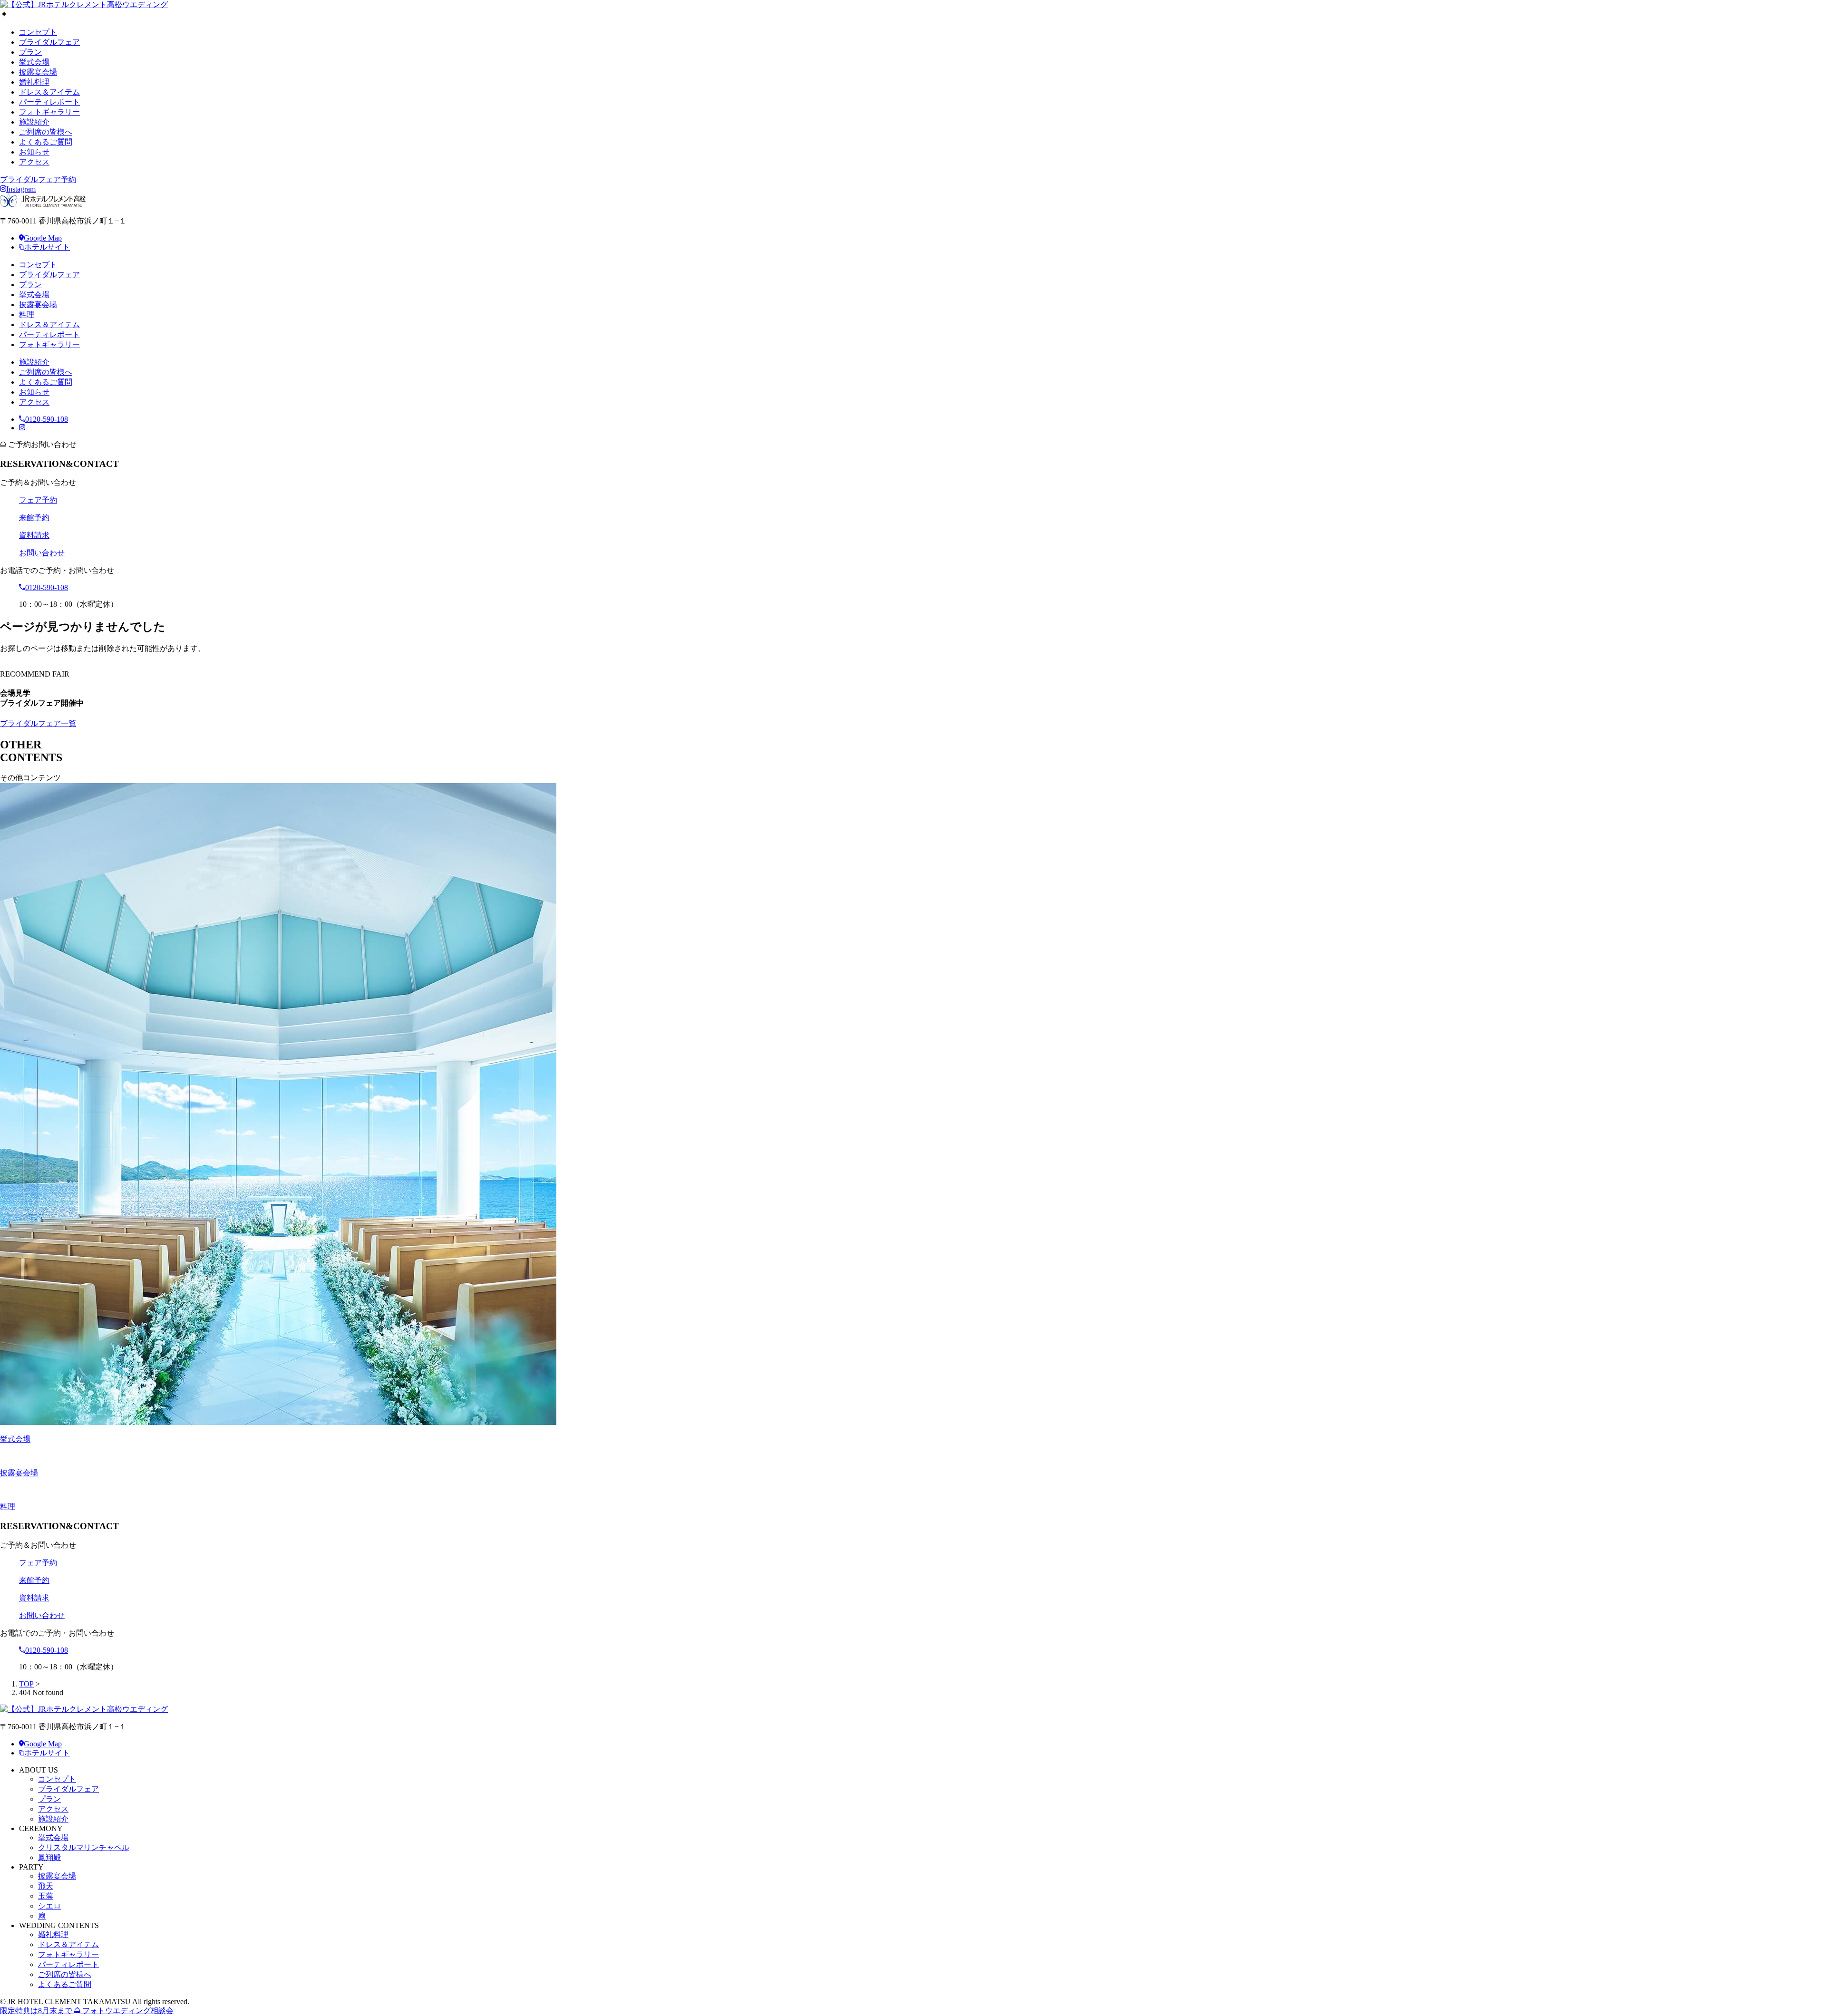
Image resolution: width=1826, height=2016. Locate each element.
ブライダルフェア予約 (38, 179)
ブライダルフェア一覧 (38, 723)
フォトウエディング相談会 (87, 2011)
